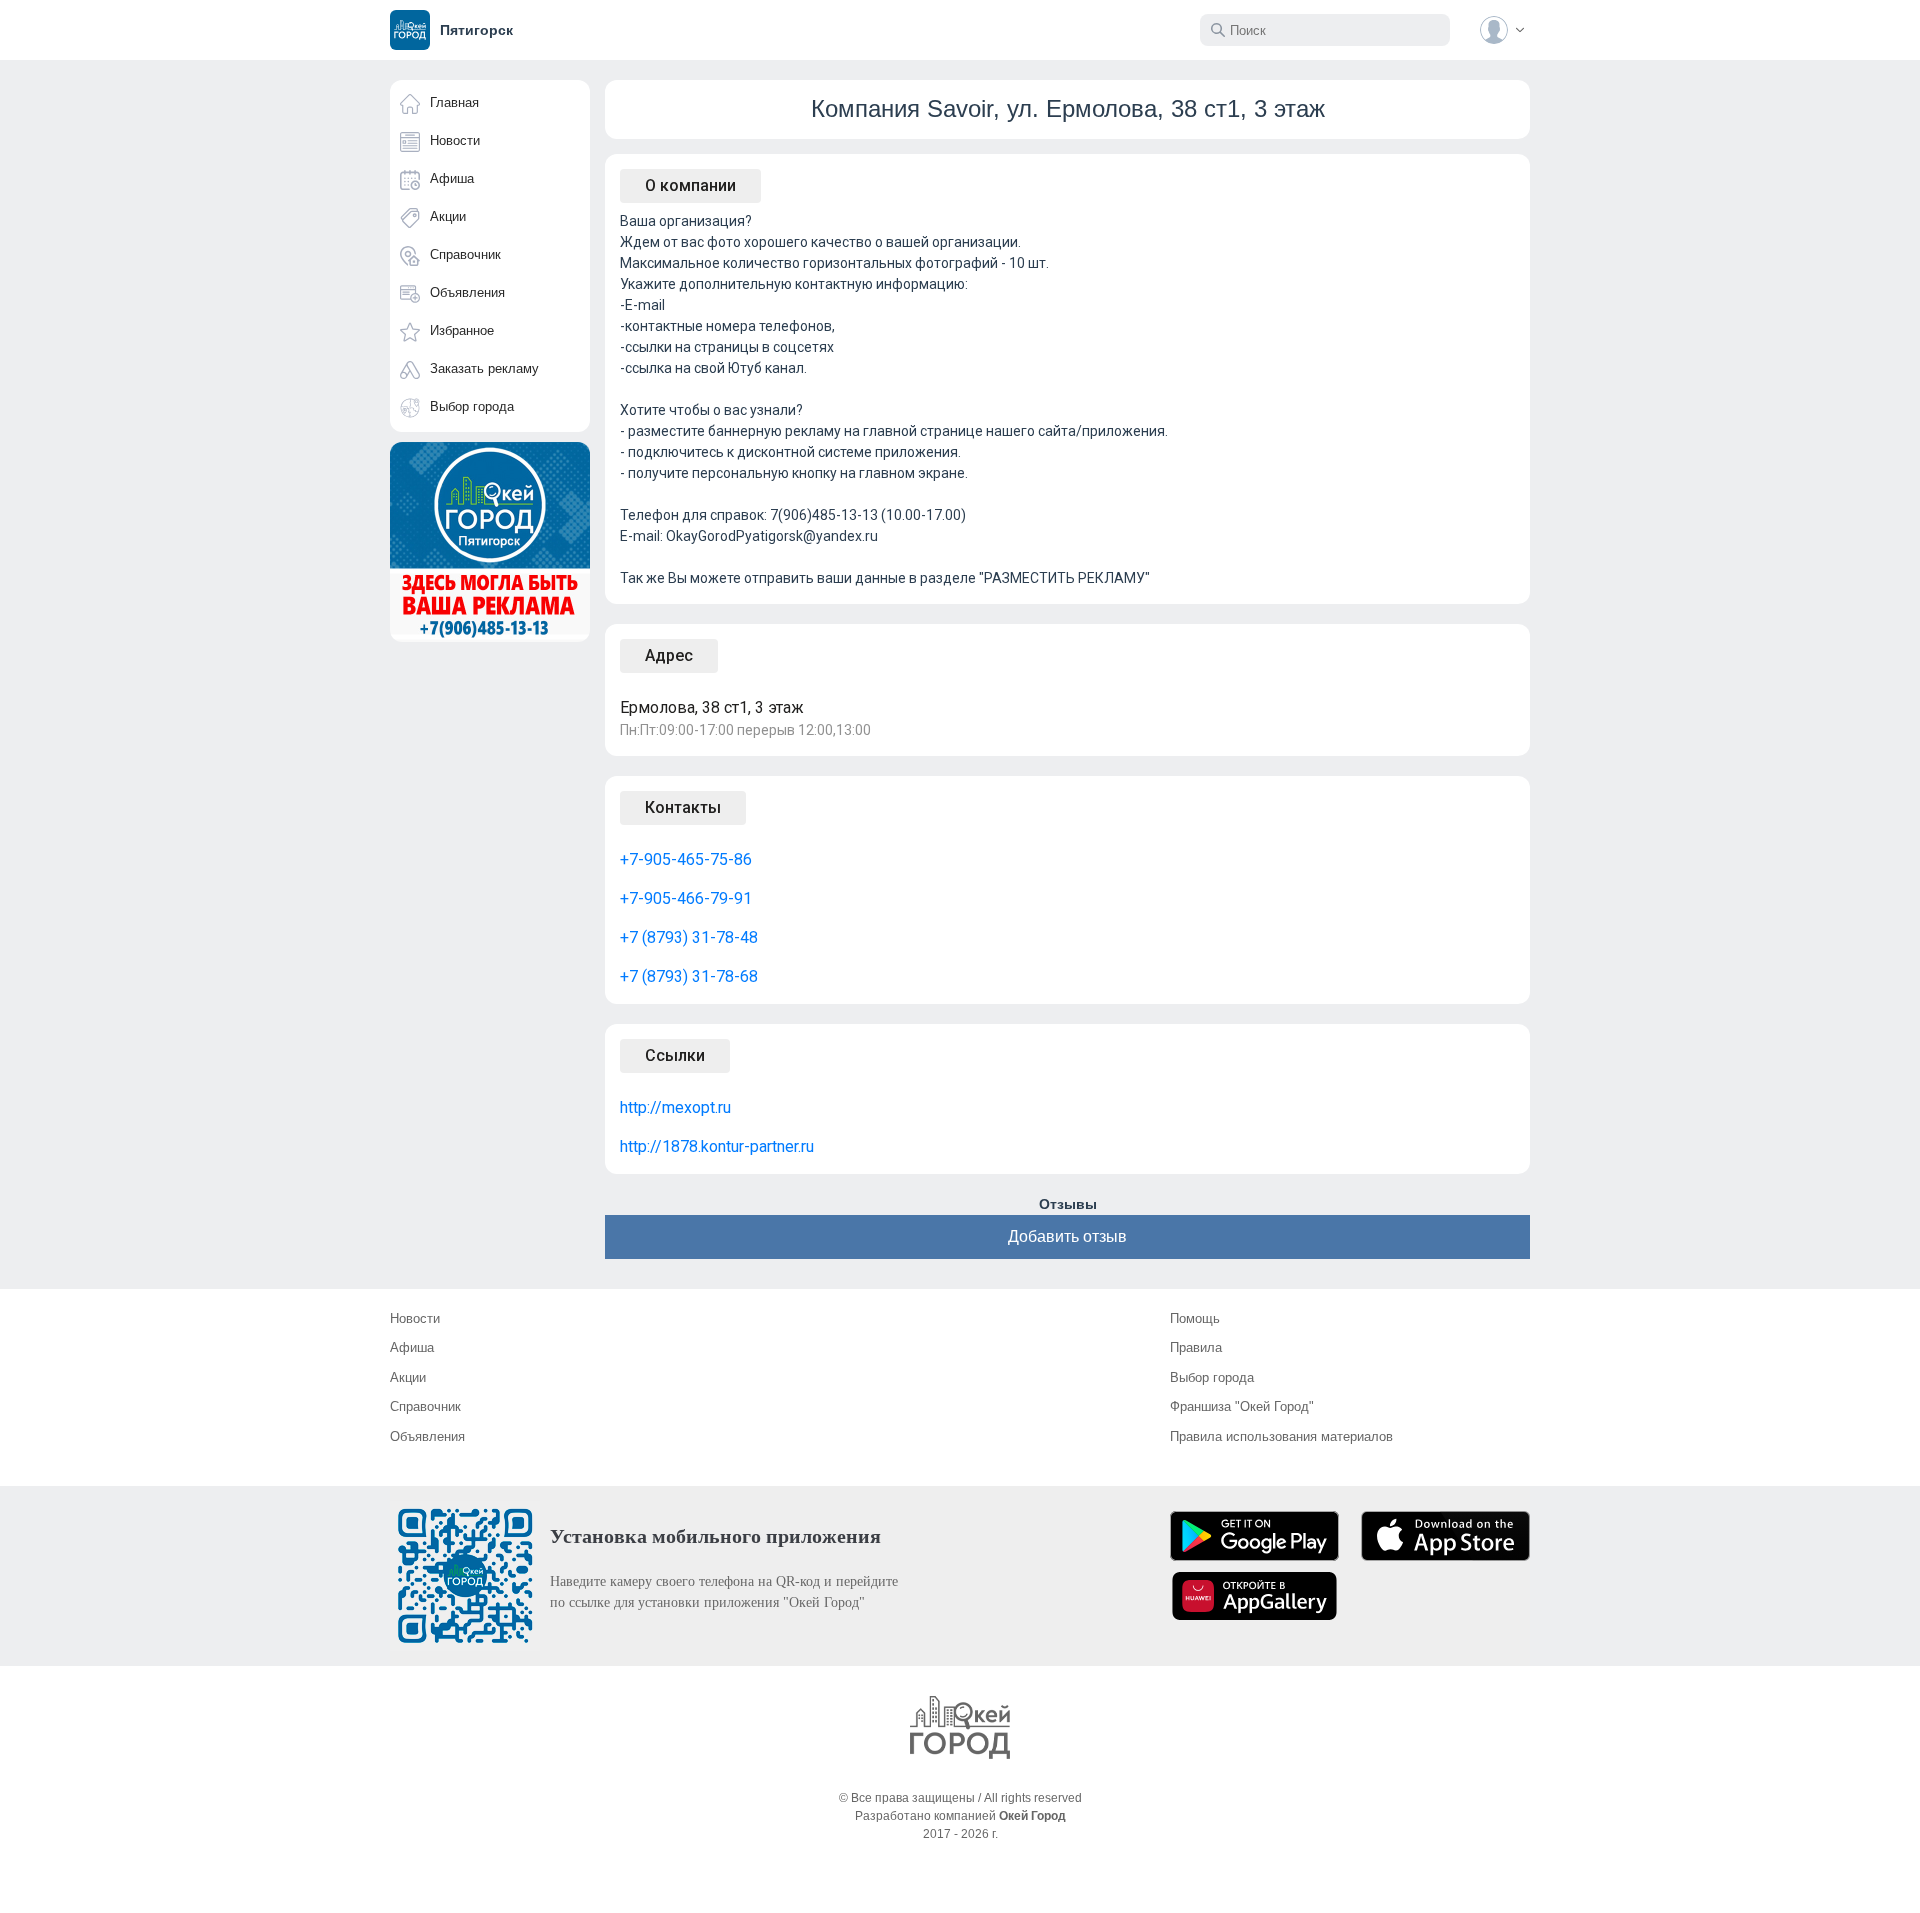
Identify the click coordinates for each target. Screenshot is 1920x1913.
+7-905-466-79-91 (686, 898)
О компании (690, 185)
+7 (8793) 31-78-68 (689, 976)
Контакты (683, 807)
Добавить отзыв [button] (1067, 1236)
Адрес (669, 655)
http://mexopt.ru (675, 1107)
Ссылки (675, 1055)
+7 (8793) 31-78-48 (689, 937)
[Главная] (960, 1727)
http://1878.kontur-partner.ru (717, 1146)
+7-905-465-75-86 (686, 859)
